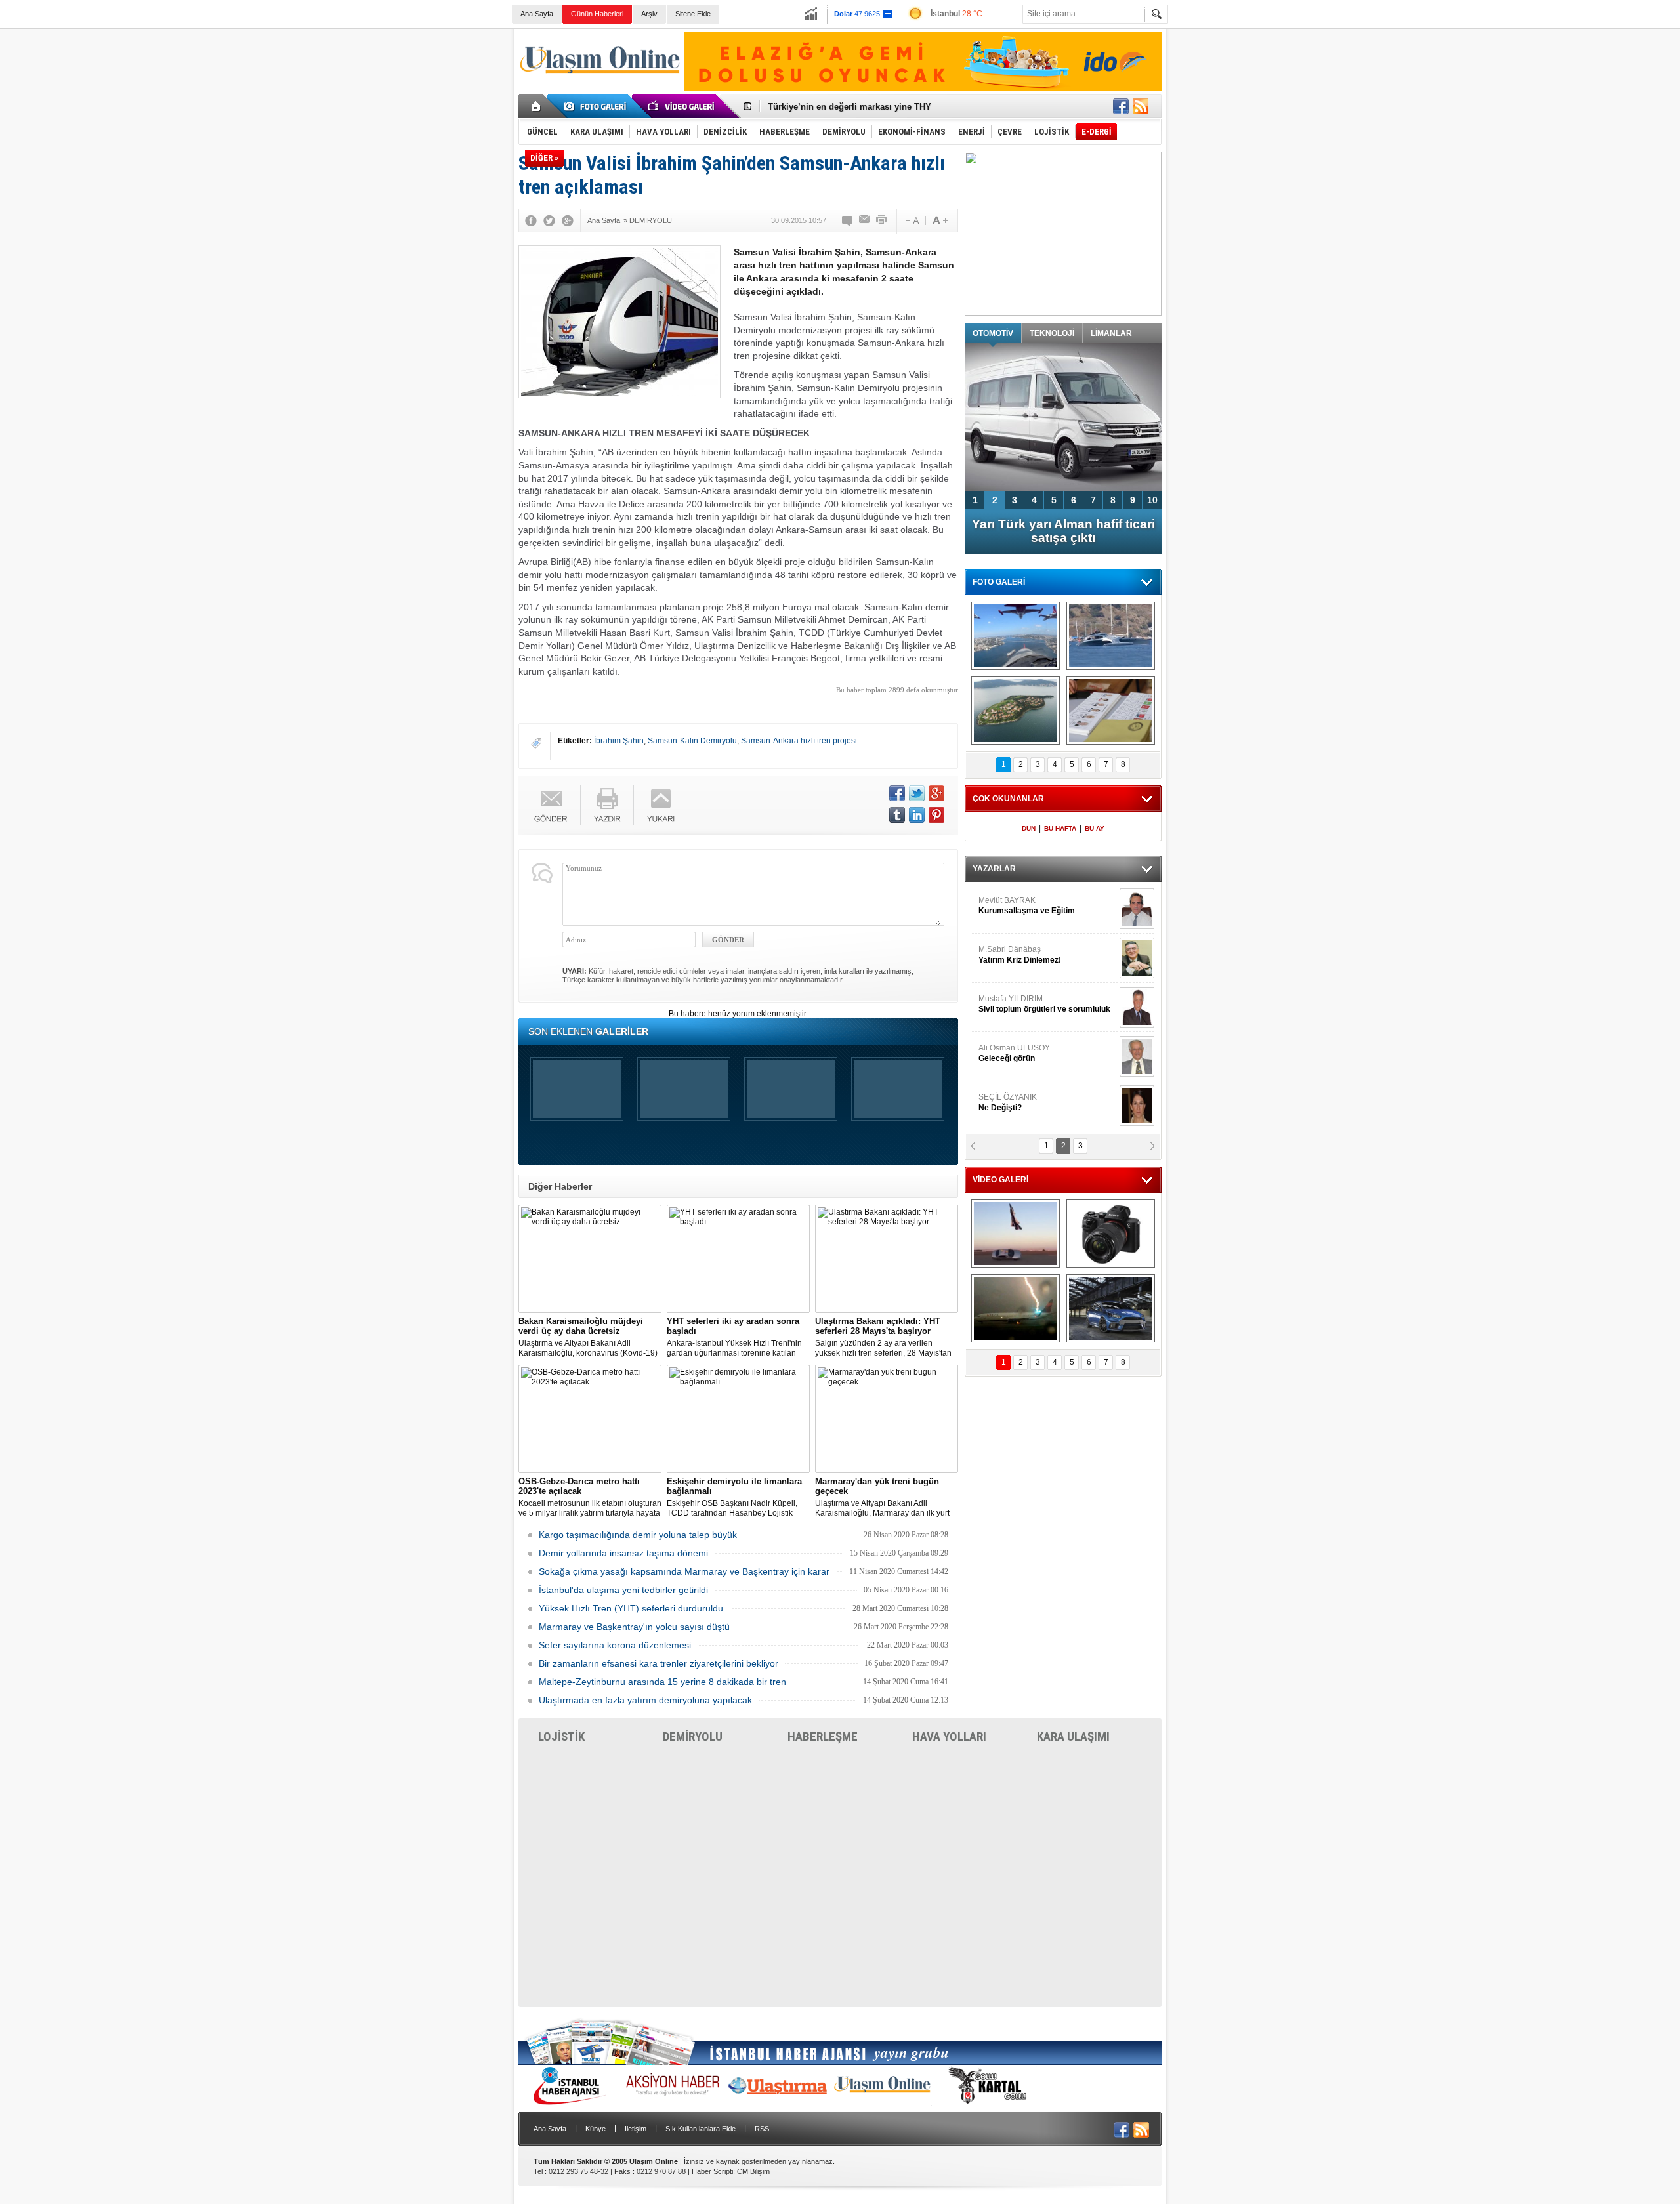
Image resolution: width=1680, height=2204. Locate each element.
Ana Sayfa (537, 14)
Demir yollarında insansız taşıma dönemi (623, 1553)
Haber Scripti (712, 2171)
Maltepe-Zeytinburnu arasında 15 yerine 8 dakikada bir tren (662, 1682)
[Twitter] (549, 220)
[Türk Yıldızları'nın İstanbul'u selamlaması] (1016, 636)
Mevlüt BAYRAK (1027, 905)
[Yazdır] (882, 220)
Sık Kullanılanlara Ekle (701, 2129)
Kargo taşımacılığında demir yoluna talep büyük (638, 1535)
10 (1152, 500)
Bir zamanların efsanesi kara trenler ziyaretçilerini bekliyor (659, 1663)
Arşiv (649, 14)
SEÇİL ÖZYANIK (1008, 1102)
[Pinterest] (936, 815)
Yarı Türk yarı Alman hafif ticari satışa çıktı (1063, 531)
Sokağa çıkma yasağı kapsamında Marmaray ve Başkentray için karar (684, 1571)
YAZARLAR (994, 869)
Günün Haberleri (597, 14)
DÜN (1029, 828)
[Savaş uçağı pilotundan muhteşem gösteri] (1016, 1234)
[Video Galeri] (682, 106)
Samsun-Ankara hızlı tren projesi (799, 741)
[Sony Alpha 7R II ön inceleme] (1111, 1234)
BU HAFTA (1060, 828)
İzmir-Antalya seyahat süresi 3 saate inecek (855, 107)
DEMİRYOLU (693, 1736)
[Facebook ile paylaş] (1121, 106)
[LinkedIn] (917, 815)
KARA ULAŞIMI (1073, 1736)
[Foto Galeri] (597, 106)
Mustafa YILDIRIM (1044, 1004)
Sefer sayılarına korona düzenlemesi (615, 1645)
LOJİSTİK (561, 1736)
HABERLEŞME (823, 1736)
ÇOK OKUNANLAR (1008, 799)
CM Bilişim (753, 2171)
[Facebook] (531, 220)
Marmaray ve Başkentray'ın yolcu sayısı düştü (634, 1627)
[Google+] (568, 220)
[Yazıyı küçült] (912, 220)
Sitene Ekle (693, 14)
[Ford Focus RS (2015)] (1111, 1308)
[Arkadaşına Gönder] (865, 220)
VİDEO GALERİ (1000, 1180)
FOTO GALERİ (999, 582)
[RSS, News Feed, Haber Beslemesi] (1141, 106)
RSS (762, 2129)
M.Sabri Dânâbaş (1020, 955)
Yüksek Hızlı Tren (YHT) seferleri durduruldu (631, 1608)
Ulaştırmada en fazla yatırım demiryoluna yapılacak (645, 1700)
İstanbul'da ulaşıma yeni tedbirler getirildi (623, 1590)
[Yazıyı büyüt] (940, 220)
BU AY (1095, 828)
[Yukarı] (661, 805)
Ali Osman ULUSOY (1014, 1053)
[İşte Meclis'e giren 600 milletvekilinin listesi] (1111, 711)
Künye (596, 2129)
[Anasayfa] (536, 106)
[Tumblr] (897, 815)
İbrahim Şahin (619, 741)
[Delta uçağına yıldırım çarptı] (1016, 1308)
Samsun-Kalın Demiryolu (692, 741)
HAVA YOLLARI (949, 1736)
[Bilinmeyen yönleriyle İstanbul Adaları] (1016, 711)
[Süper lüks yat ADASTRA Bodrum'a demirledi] (1111, 636)
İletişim (636, 2129)
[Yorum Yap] (848, 220)
